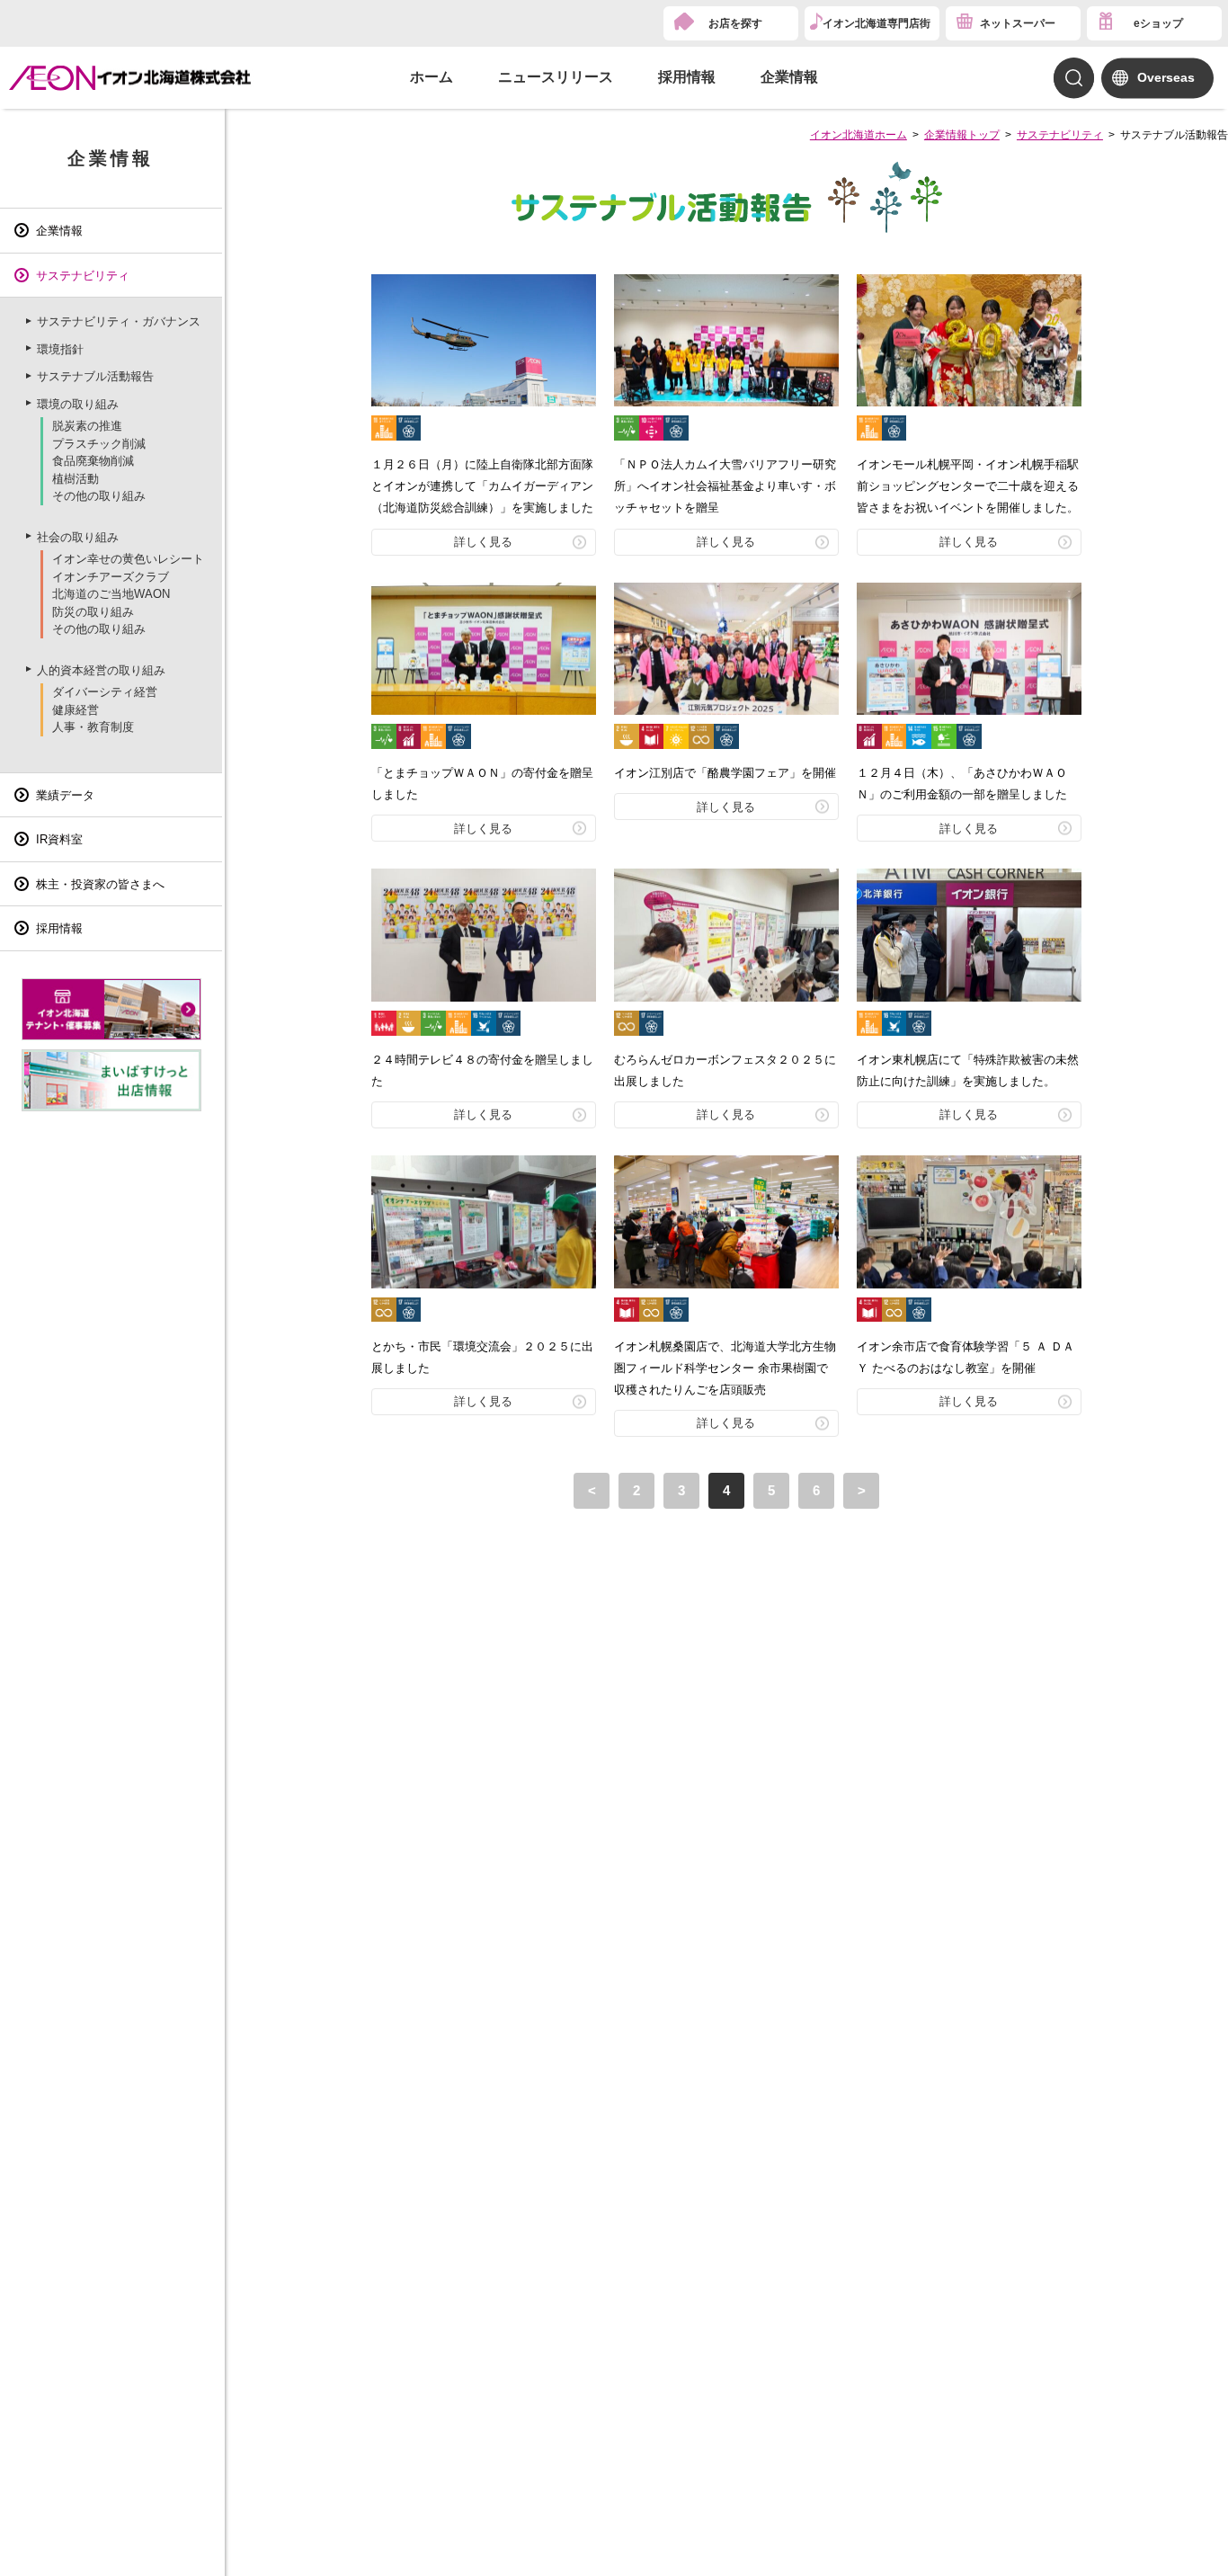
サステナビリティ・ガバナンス (119, 321)
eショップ (1158, 23)
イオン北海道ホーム (859, 135)
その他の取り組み (99, 496)
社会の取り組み (78, 537)
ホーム (432, 77)
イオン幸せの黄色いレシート (128, 559)
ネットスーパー (1018, 23)
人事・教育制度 (93, 727)
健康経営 (76, 710)
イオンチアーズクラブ (111, 577)
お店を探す (735, 23)
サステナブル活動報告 (95, 376)
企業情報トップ (962, 135)
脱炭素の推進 (87, 426)
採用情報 (687, 77)
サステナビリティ (1060, 135)
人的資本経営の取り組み (101, 670)
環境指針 (60, 349)
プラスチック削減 (99, 444)
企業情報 (789, 77)
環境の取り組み (78, 404)
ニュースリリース (556, 77)
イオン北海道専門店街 (877, 23)
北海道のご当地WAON (111, 594)
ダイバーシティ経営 (105, 692)
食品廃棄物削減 (93, 461)
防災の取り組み (93, 612)
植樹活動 (76, 479)
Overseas (1166, 77)
